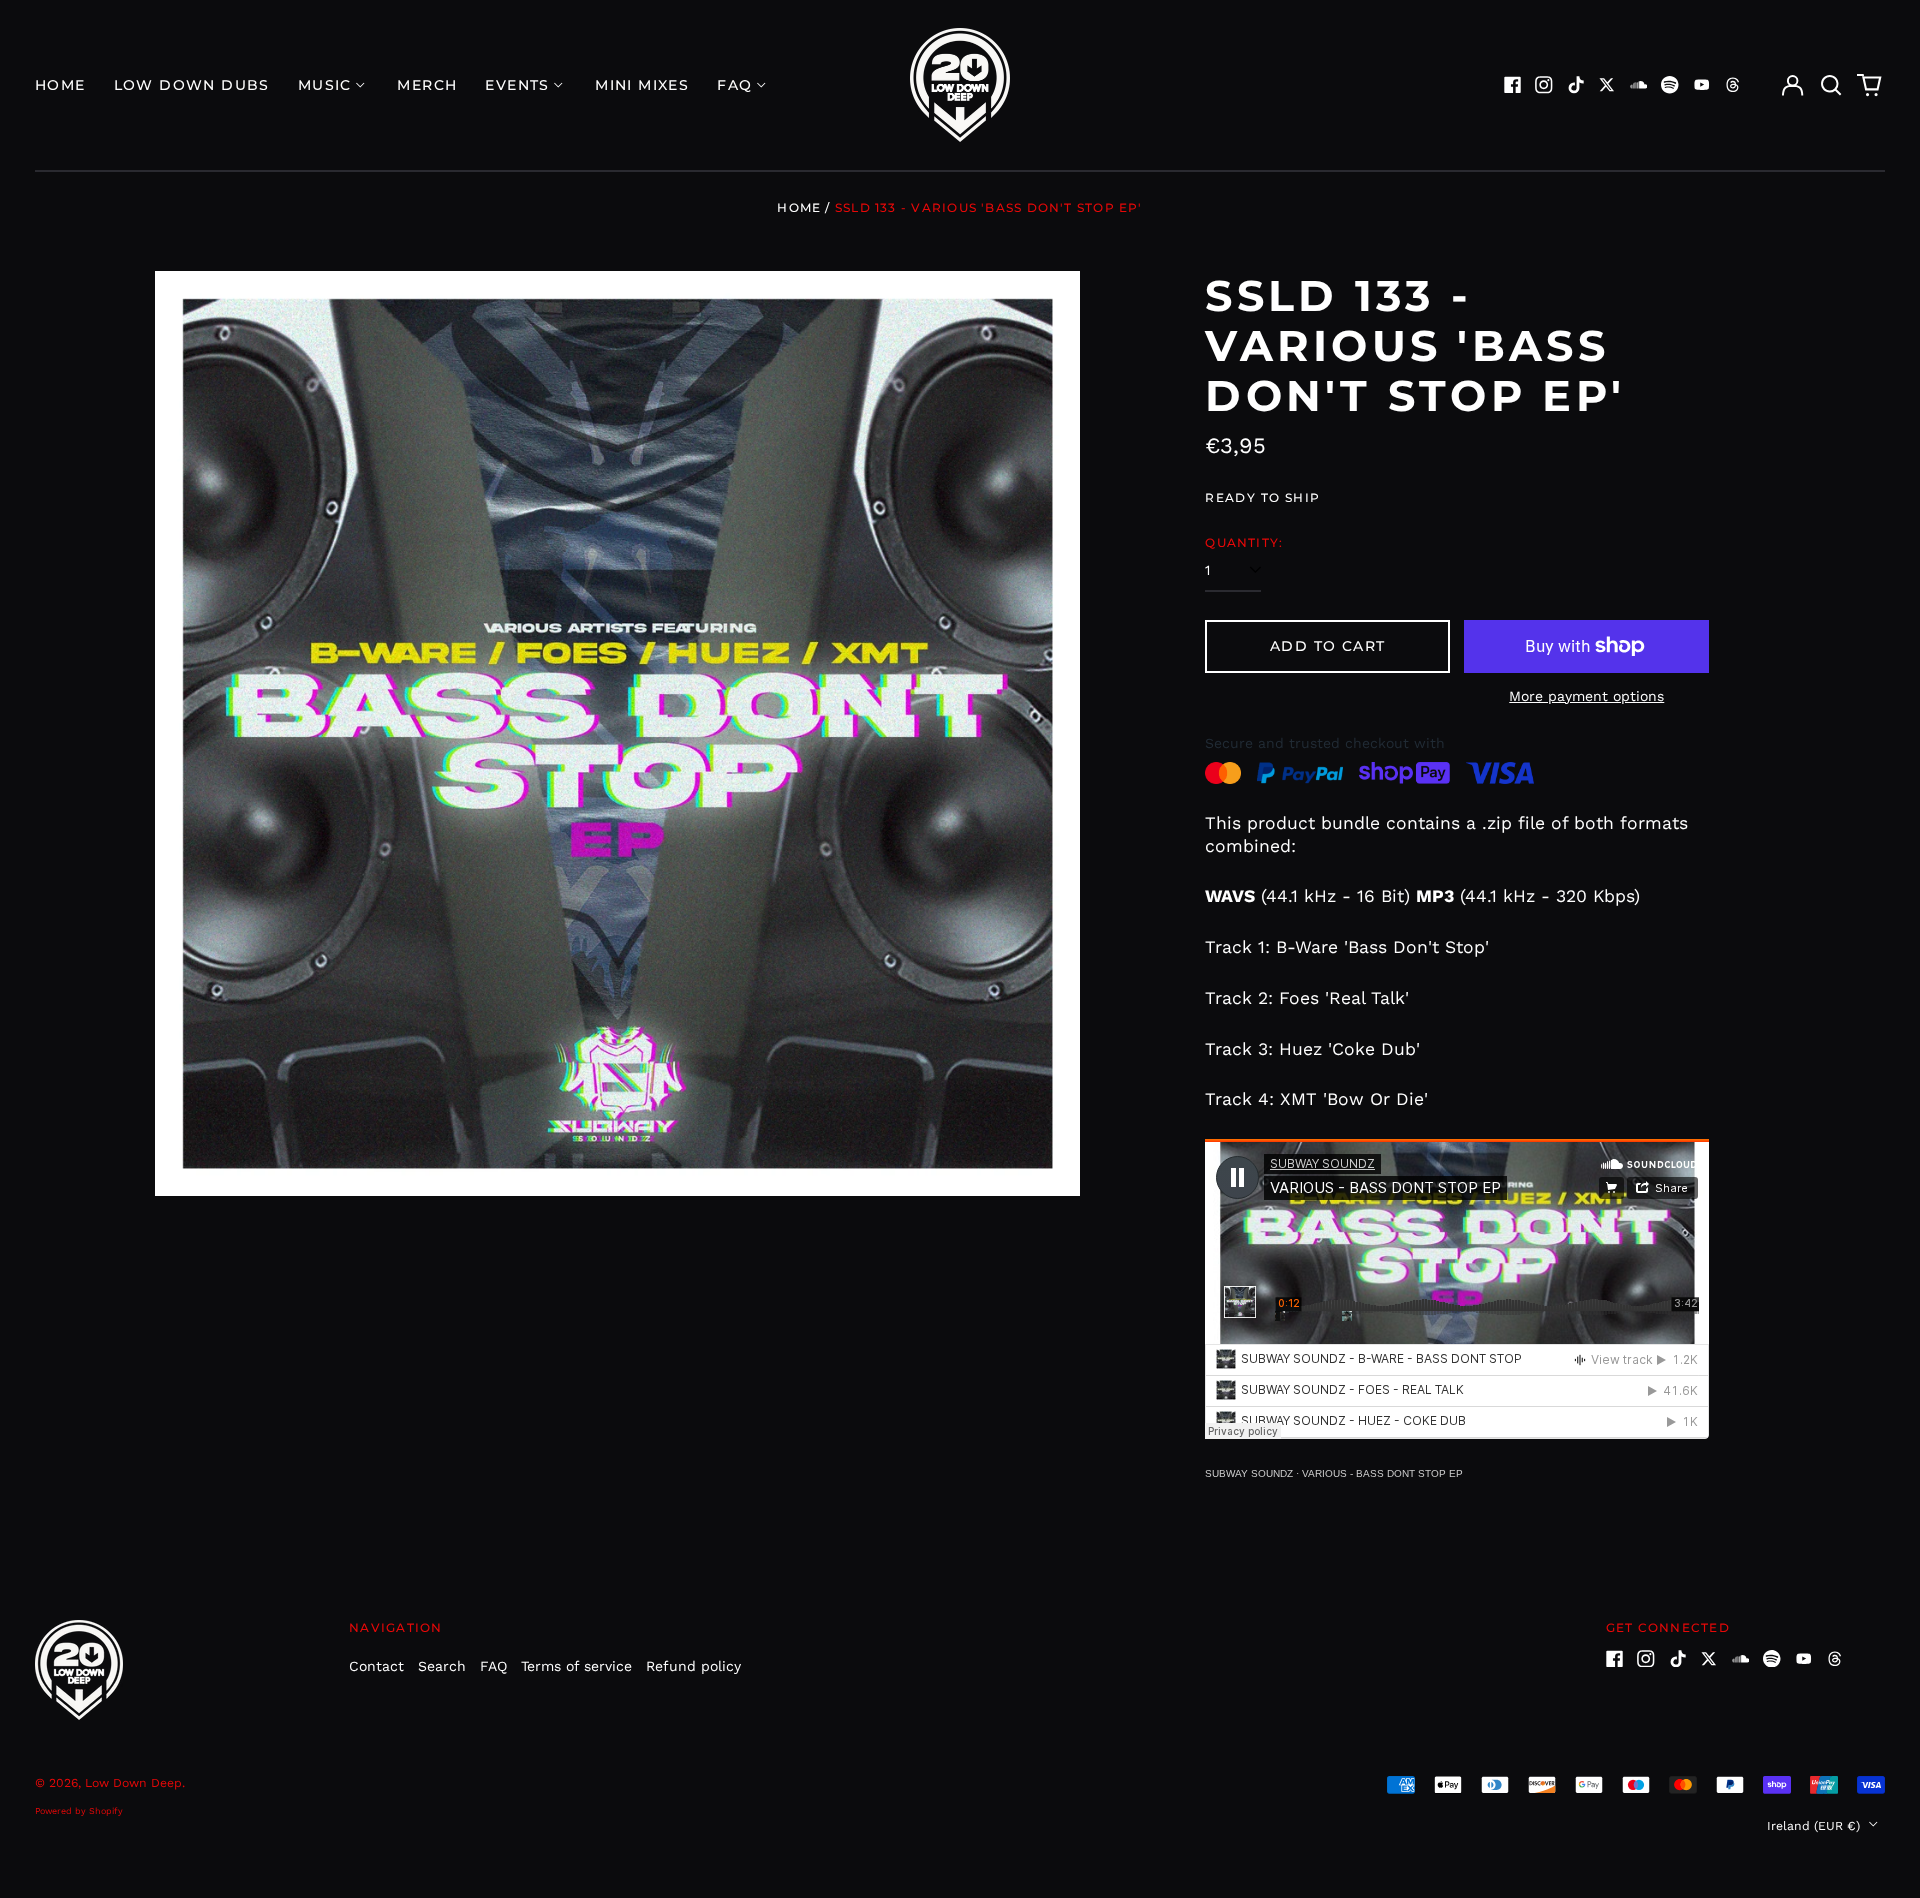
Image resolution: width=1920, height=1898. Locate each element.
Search (442, 1666)
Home (60, 85)
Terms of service (576, 1666)
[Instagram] (1544, 85)
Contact (376, 1666)
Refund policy (693, 1666)
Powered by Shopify (79, 1811)
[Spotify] (1670, 85)
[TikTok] (1576, 85)
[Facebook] (1513, 85)
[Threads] (1733, 85)
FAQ (493, 1666)
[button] (1831, 85)
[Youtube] (1702, 85)
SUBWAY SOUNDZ (1249, 1473)
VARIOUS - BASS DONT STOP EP (1382, 1473)
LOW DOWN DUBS (192, 85)
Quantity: (1244, 542)
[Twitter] (1607, 85)
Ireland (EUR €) (1815, 1826)
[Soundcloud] (1639, 85)
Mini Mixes (642, 85)
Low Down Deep (133, 1783)
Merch (427, 85)
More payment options (1586, 696)
